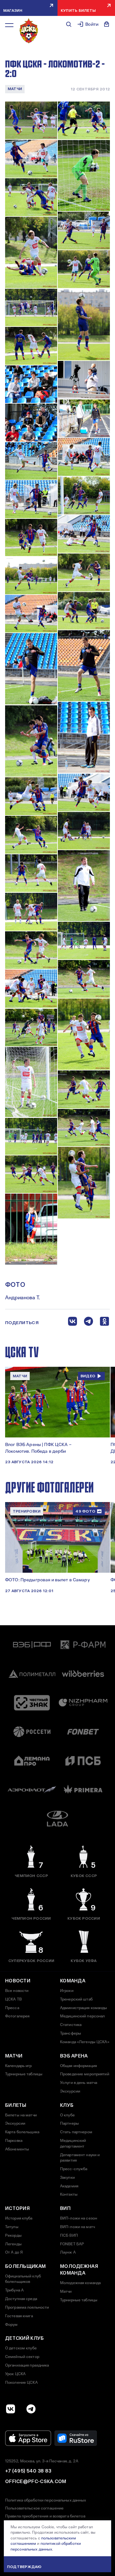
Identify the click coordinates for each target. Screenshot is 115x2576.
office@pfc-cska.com (36, 2481)
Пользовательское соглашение (34, 2508)
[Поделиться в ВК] (73, 1323)
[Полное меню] (9, 25)
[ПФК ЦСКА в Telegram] (31, 2409)
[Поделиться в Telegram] (88, 1323)
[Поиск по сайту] (69, 24)
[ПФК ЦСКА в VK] (11, 2409)
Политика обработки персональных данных (46, 2500)
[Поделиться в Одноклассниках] (104, 1323)
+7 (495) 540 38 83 (28, 2471)
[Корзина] (107, 24)
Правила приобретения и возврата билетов (45, 2516)
